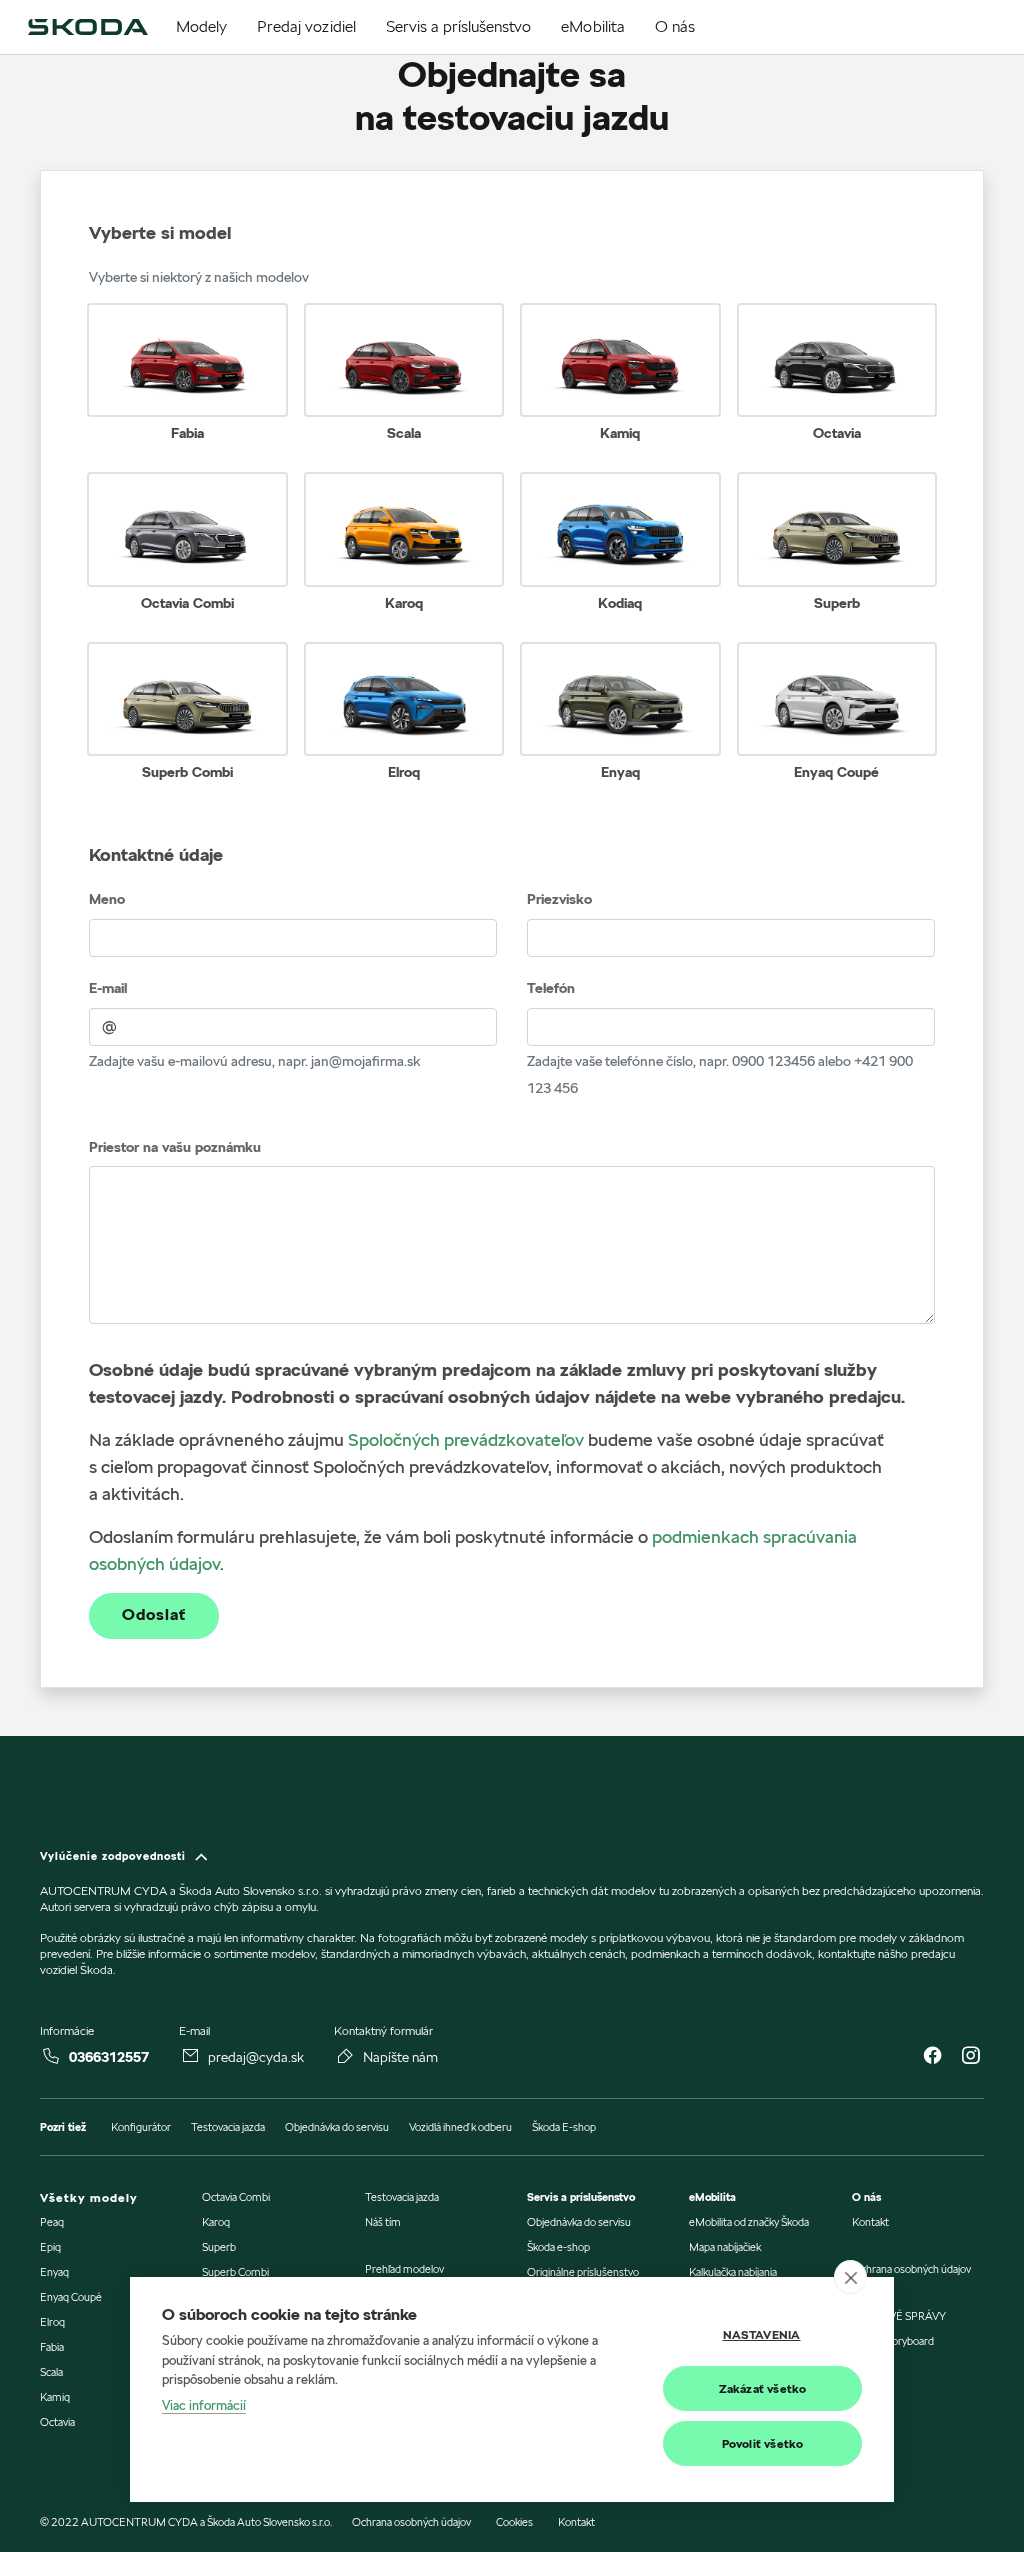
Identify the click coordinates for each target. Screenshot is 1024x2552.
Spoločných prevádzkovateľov (466, 1439)
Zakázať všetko (763, 2388)
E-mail (108, 988)
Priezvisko (559, 899)
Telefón (551, 988)
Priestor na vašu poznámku (175, 1147)
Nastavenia (762, 2334)
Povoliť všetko (763, 2443)
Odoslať (154, 1615)
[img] (87, 27)
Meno (107, 899)
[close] (850, 2277)
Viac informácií (204, 2405)
